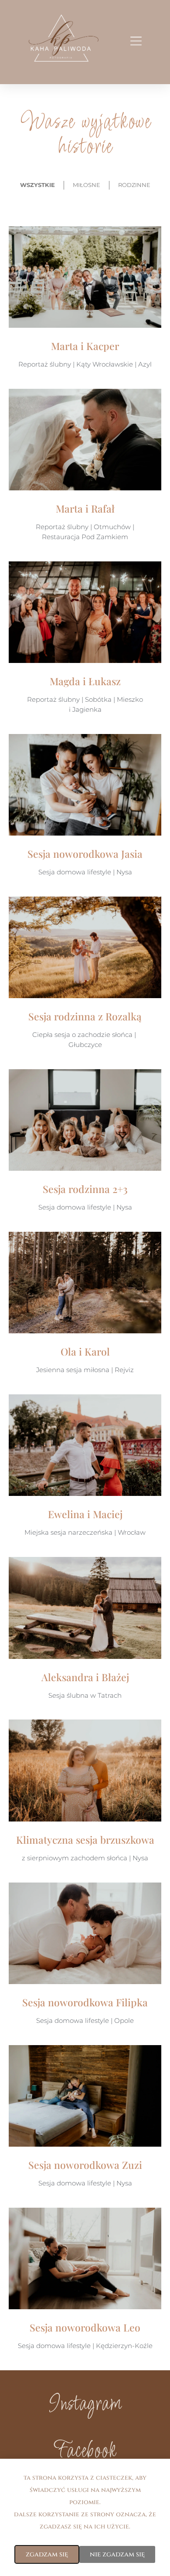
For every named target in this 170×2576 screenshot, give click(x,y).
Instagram (85, 2405)
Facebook (85, 2452)
